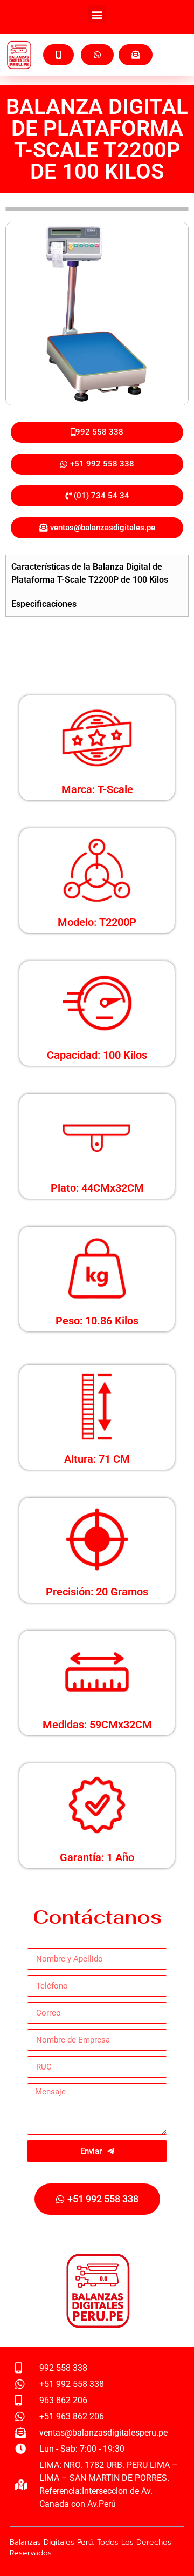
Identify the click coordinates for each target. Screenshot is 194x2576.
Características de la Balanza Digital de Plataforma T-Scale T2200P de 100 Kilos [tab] (90, 573)
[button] (97, 14)
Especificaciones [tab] (44, 604)
